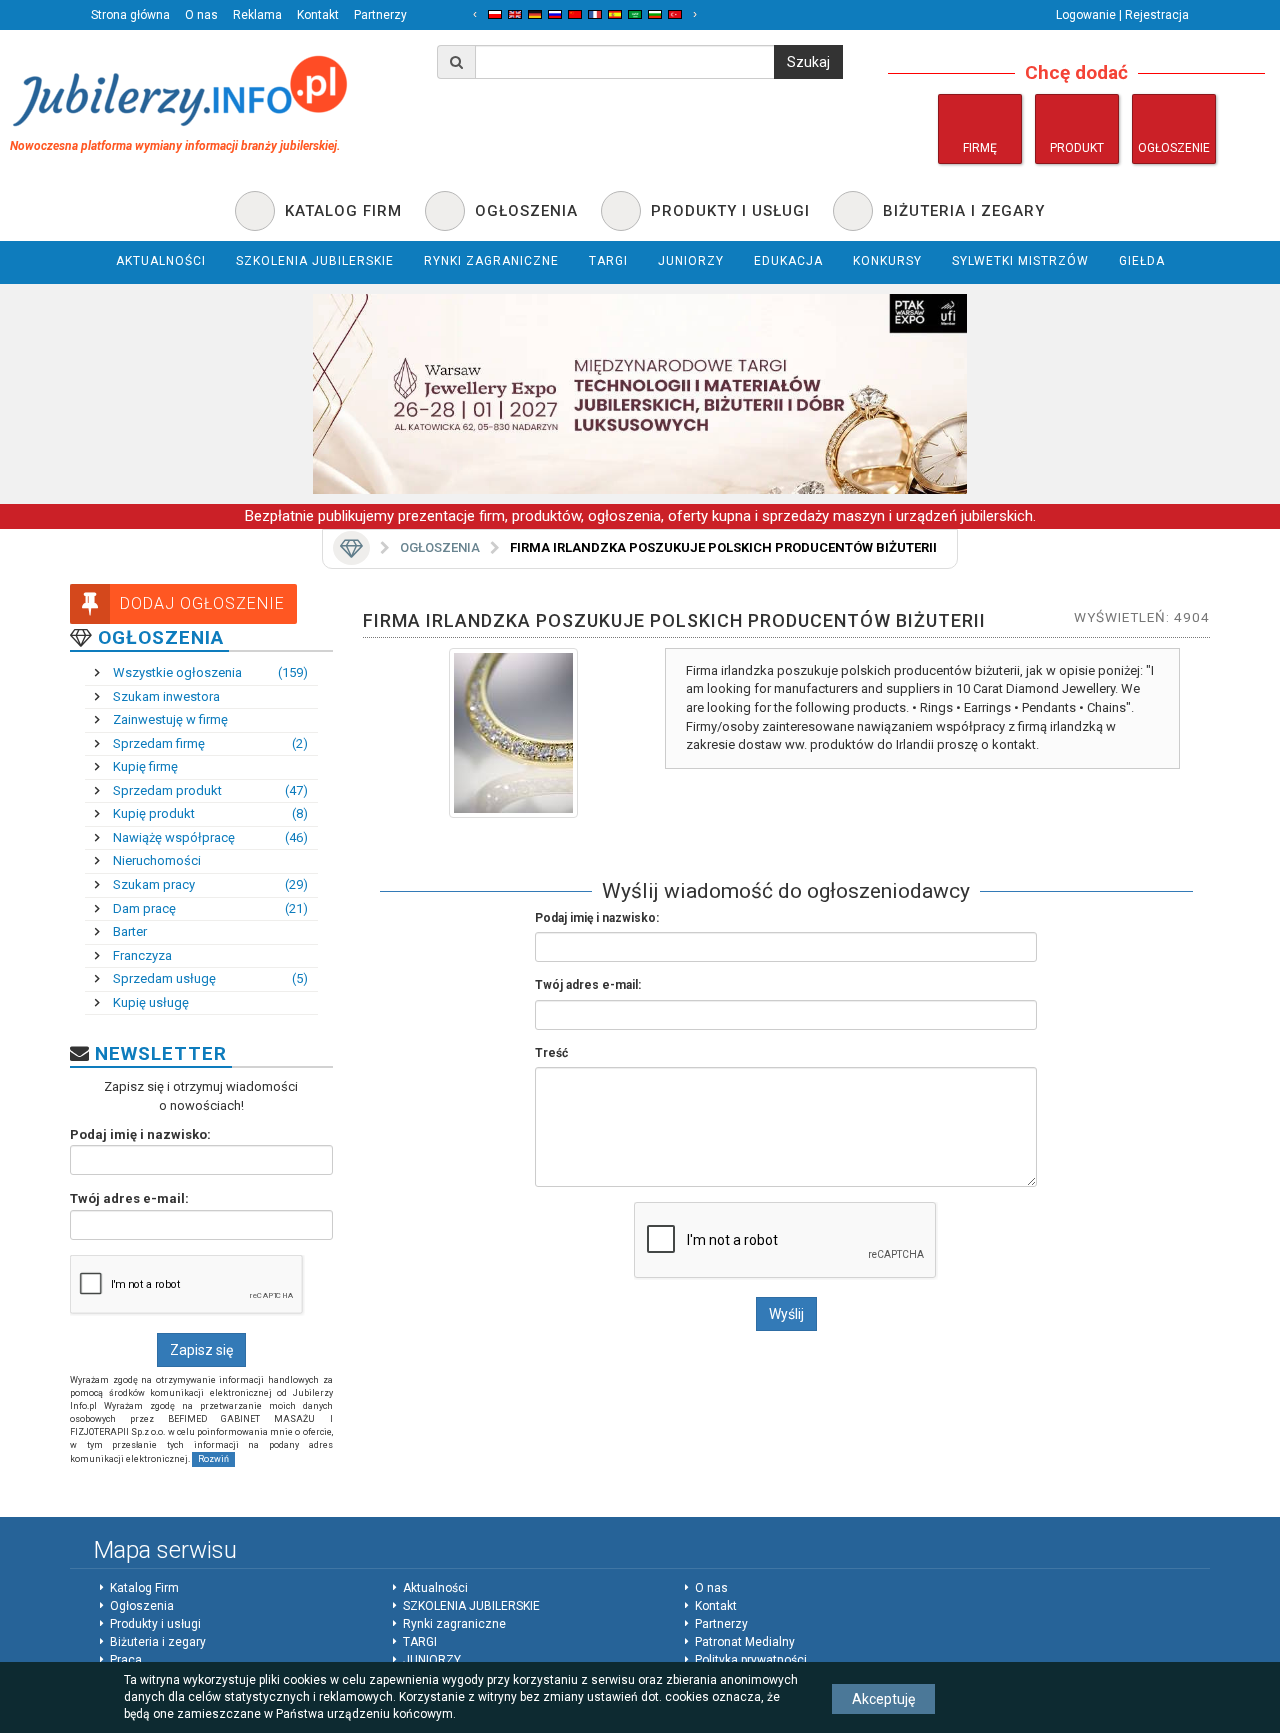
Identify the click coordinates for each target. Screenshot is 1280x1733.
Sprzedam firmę (209, 743)
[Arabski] (635, 14)
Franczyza (141, 955)
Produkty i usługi (155, 1624)
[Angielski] (515, 14)
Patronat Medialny (745, 1642)
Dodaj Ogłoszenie (202, 603)
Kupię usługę (149, 1002)
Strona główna (130, 15)
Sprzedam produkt (209, 790)
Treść (551, 1053)
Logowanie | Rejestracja (1122, 15)
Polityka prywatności (751, 1660)
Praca (126, 1660)
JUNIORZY (432, 1660)
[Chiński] (575, 14)
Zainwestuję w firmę (169, 719)
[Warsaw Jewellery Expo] (640, 394)
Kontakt (318, 15)
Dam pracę (209, 908)
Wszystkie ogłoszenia (209, 672)
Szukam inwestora (165, 696)
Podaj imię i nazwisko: (140, 1134)
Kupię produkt (209, 813)
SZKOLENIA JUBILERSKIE (471, 1606)
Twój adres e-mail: (129, 1198)
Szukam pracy (209, 884)
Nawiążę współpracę (209, 837)
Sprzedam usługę (209, 978)
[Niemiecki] (535, 14)
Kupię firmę (144, 766)
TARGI (420, 1642)
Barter (128, 931)
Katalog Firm (144, 1588)
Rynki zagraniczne (454, 1624)
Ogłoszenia (440, 547)
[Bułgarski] (655, 14)
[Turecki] (675, 14)
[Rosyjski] (555, 14)
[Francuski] (595, 14)
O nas (201, 15)
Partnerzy (380, 15)
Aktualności (435, 1588)
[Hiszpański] (615, 14)
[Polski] (495, 14)
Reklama (257, 15)
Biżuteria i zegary (158, 1642)
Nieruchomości (155, 860)
